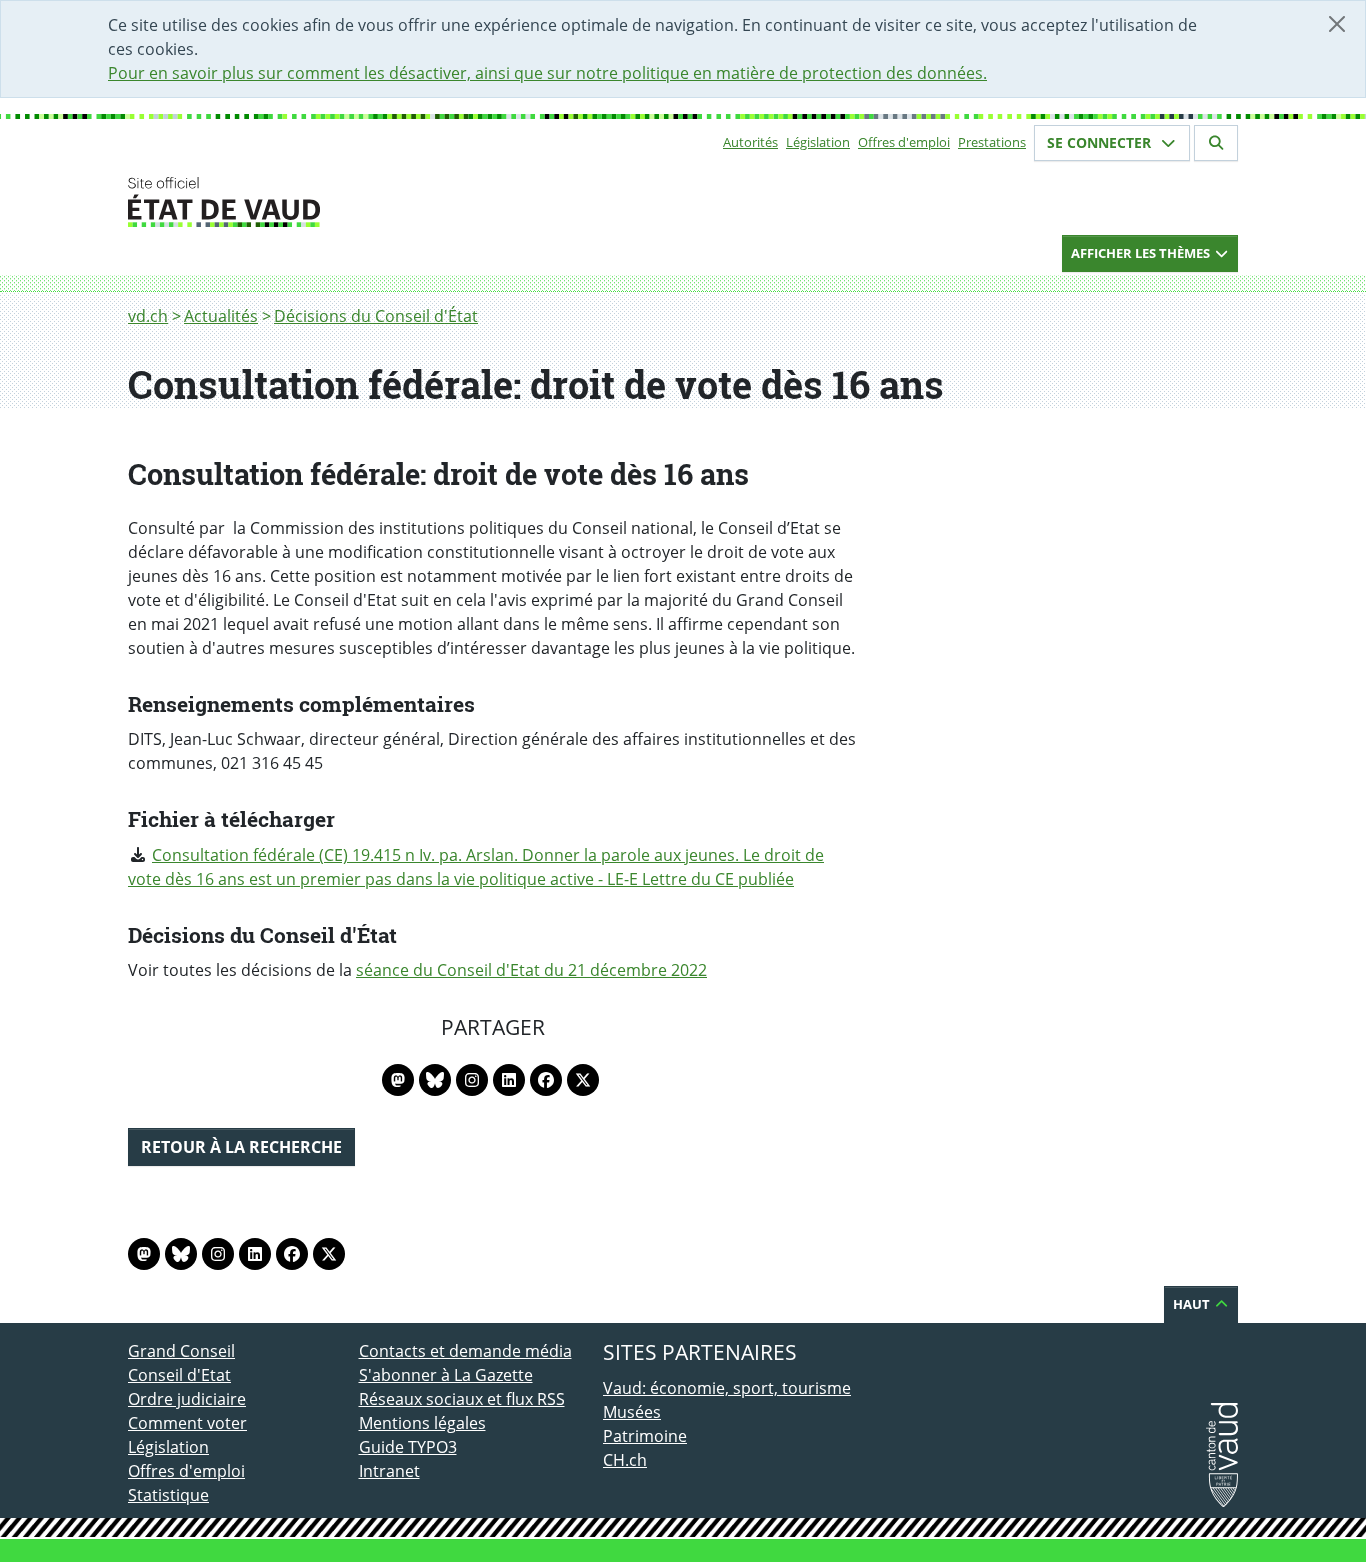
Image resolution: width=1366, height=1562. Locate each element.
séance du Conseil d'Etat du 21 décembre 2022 (531, 970)
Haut (1193, 1304)
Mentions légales (422, 1423)
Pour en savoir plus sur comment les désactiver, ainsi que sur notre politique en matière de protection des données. (547, 73)
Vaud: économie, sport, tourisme (727, 1388)
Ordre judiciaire (187, 1399)
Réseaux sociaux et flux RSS (462, 1399)
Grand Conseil (181, 1351)
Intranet (389, 1471)
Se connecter (1101, 142)
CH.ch (625, 1460)
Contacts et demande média (465, 1351)
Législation (818, 142)
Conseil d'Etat (179, 1375)
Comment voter (187, 1423)
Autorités (750, 142)
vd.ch (148, 316)
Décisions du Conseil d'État (376, 316)
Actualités (221, 316)
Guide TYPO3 (408, 1447)
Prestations (992, 142)
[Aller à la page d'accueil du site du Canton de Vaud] (350, 202)
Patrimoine (645, 1436)
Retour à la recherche (241, 1147)
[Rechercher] (1216, 143)
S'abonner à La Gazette (446, 1375)
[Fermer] (1337, 24)
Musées (632, 1412)
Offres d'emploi (904, 142)
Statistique (168, 1495)
